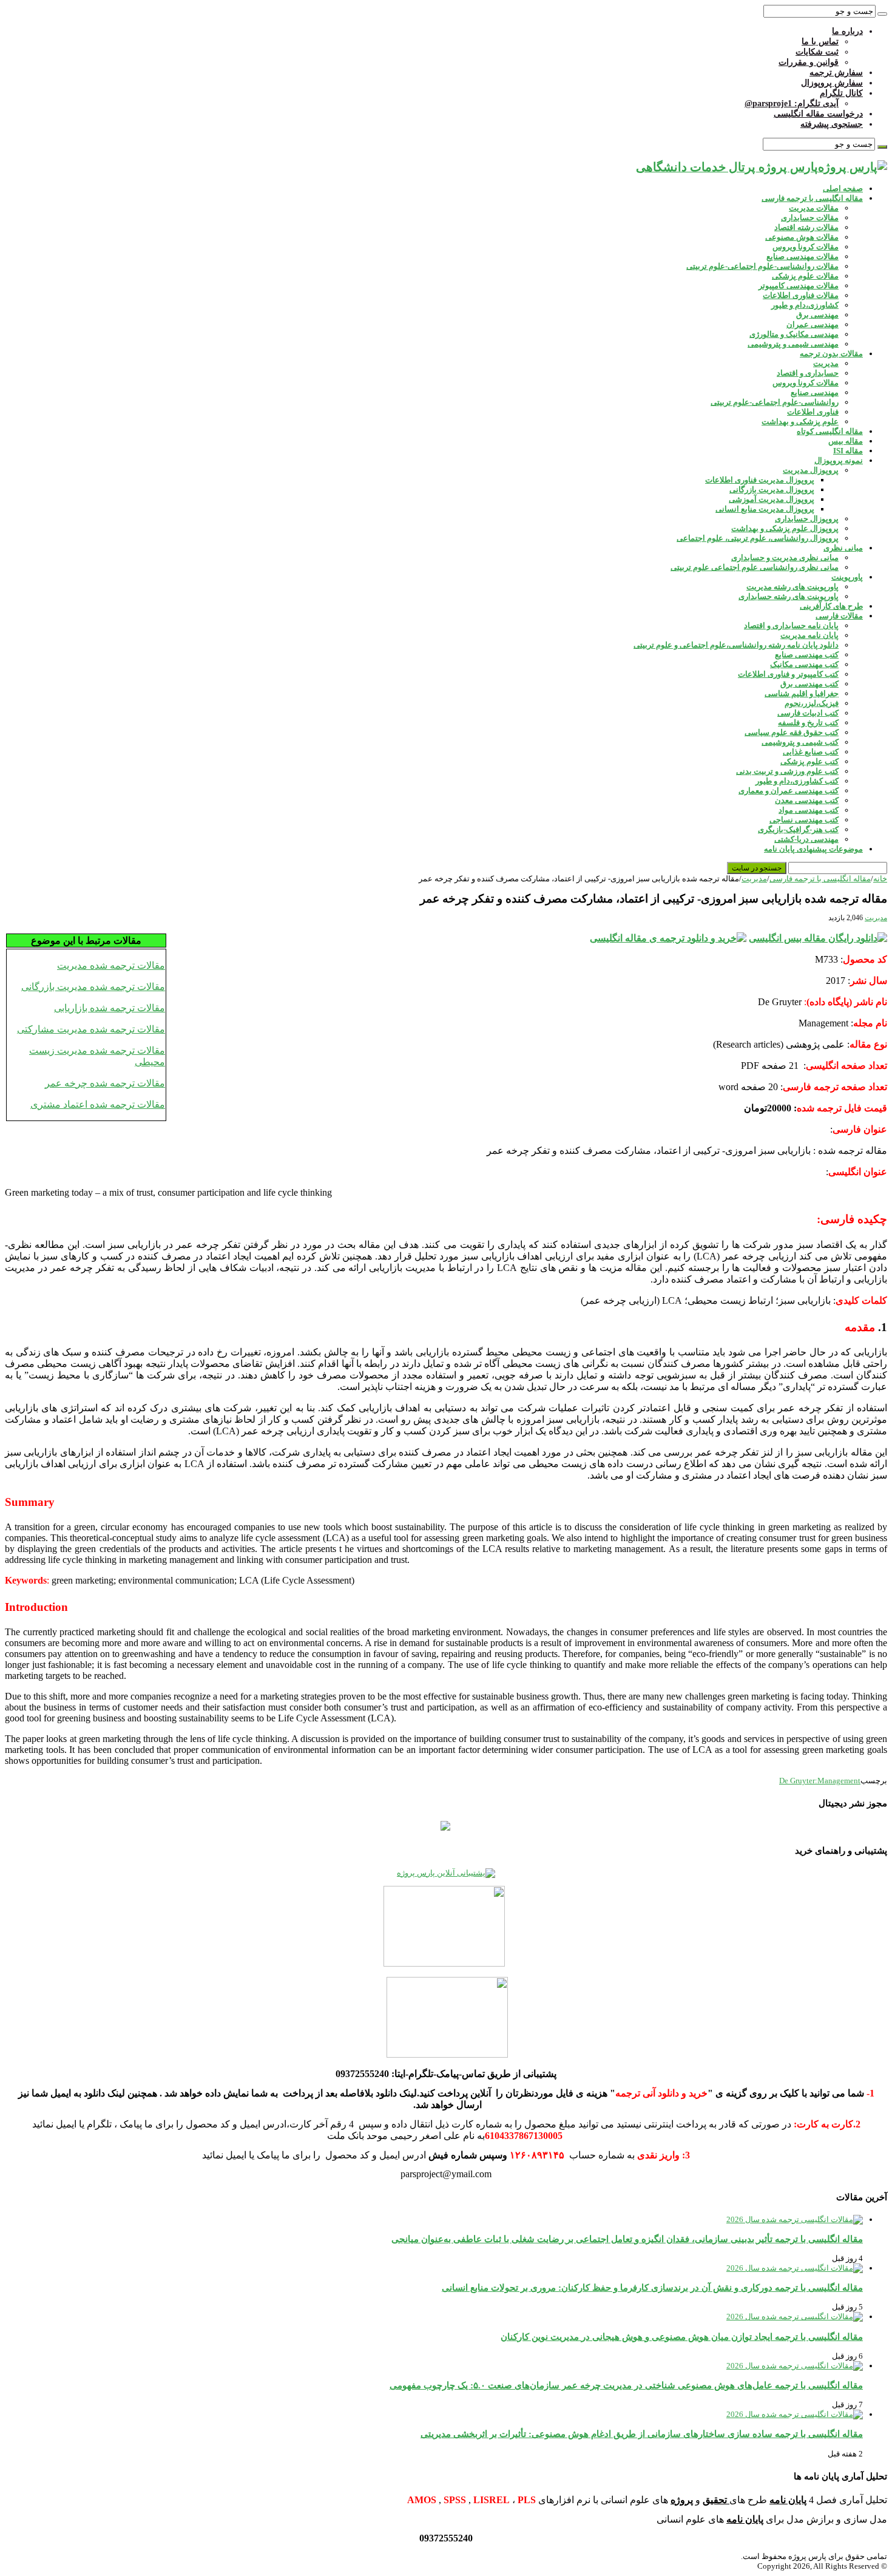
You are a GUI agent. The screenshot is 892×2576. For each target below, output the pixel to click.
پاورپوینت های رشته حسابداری (789, 596)
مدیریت (826, 363)
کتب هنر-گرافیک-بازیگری (798, 829)
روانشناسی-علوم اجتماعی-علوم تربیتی (775, 402)
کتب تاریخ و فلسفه (808, 723)
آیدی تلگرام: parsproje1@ (792, 103)
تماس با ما (820, 42)
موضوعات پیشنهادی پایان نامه (813, 849)
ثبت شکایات (817, 52)
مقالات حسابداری (810, 218)
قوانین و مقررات (809, 62)
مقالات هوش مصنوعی (802, 237)
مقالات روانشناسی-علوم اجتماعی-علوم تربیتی (762, 266)
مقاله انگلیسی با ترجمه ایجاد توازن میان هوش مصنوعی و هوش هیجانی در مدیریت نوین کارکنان (682, 2337)
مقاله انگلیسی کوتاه (830, 431)
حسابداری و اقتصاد (808, 373)
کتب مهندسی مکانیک (804, 664)
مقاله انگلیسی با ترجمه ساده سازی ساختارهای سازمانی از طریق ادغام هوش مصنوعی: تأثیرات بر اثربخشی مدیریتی (642, 2434)
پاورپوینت (847, 577)
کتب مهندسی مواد (809, 810)
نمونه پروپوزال (839, 460)
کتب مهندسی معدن (807, 800)
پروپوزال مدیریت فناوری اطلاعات (760, 480)
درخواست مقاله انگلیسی (818, 114)
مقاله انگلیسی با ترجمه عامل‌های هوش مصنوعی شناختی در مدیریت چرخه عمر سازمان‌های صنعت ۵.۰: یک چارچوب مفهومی (626, 2385)
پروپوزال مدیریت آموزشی (772, 499)
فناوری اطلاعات (813, 412)
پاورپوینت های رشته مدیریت (792, 587)
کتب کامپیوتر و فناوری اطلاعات (788, 674)
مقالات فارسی (839, 616)
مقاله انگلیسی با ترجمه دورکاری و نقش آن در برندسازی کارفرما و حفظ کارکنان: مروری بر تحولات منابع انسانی (652, 2287)
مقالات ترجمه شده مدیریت (111, 965)
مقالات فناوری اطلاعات (801, 295)
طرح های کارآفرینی (831, 606)
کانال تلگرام (841, 93)
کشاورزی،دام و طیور (805, 305)
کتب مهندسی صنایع (807, 655)
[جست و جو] (882, 14)
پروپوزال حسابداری (807, 519)
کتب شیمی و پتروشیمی (800, 742)
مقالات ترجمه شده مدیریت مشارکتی (91, 1029)
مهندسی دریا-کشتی (806, 839)
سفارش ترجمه (836, 73)
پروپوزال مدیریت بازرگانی (772, 490)
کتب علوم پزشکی (809, 761)
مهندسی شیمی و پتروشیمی (793, 344)
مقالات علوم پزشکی (805, 276)
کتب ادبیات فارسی (808, 713)
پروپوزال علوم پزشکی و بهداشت (785, 528)
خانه (880, 879)
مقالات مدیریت (814, 208)
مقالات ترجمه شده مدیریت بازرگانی (93, 987)
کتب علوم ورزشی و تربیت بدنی (787, 771)
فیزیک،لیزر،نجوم (812, 703)
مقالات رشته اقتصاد (806, 227)
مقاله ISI (848, 451)
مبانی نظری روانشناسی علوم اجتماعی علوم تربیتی (755, 567)
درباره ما (847, 31)
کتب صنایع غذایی (811, 752)
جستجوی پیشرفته (832, 124)
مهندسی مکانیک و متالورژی (794, 334)
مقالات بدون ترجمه (831, 354)
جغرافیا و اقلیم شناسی (802, 693)
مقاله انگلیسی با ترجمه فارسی (812, 198)
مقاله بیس (846, 441)
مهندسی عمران (813, 324)
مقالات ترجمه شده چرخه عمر (105, 1083)
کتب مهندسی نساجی (804, 820)
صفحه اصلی (843, 188)
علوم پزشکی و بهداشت (800, 422)
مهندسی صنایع (815, 392)
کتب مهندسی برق (809, 684)
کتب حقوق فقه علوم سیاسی (792, 732)
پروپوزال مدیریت (811, 470)
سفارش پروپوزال (832, 83)
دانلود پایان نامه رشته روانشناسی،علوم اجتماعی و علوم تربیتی (736, 645)
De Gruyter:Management (820, 1781)
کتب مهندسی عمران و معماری (789, 791)
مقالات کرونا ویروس (806, 247)
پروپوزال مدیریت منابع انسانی (765, 509)
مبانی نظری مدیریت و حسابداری (785, 558)
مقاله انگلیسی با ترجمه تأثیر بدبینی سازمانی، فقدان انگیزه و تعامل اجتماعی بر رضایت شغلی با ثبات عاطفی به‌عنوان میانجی (627, 2239)
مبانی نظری (843, 548)
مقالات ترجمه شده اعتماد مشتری (98, 1104)
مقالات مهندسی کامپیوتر (799, 286)
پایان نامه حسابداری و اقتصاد (791, 625)
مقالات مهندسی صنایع (802, 256)
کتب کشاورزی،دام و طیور (797, 781)
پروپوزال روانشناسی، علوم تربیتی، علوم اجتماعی (758, 538)
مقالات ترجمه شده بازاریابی (110, 1008)
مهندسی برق (817, 315)
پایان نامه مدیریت (809, 635)
